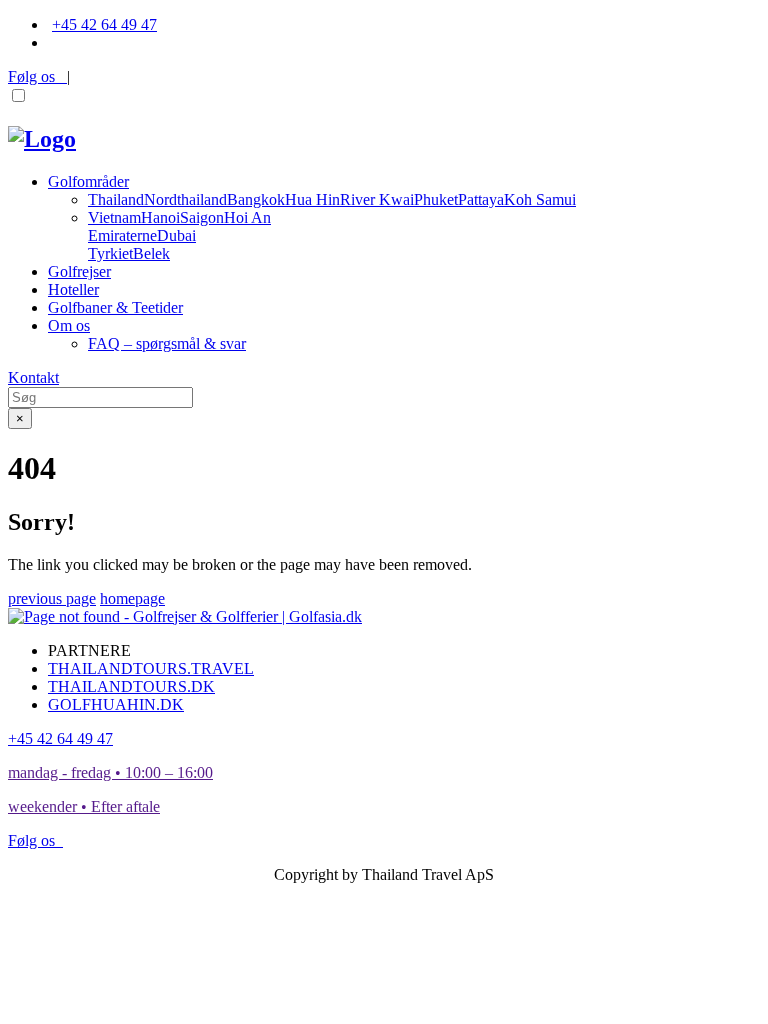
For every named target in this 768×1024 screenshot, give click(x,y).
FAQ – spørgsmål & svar (167, 343)
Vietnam (114, 217)
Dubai (176, 235)
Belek (151, 253)
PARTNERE (89, 650)
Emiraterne (122, 235)
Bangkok (256, 199)
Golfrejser (79, 271)
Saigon (202, 217)
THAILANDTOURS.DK (131, 686)
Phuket (436, 199)
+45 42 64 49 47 (104, 24)
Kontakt (33, 377)
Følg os (37, 76)
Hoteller (73, 289)
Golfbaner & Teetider (115, 307)
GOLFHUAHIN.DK (116, 704)
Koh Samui (540, 199)
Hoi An (247, 217)
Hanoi (160, 217)
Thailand (116, 199)
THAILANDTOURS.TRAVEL (151, 668)
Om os (69, 325)
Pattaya (481, 199)
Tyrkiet (110, 253)
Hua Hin (312, 199)
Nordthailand (185, 199)
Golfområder (88, 181)
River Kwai (377, 199)
